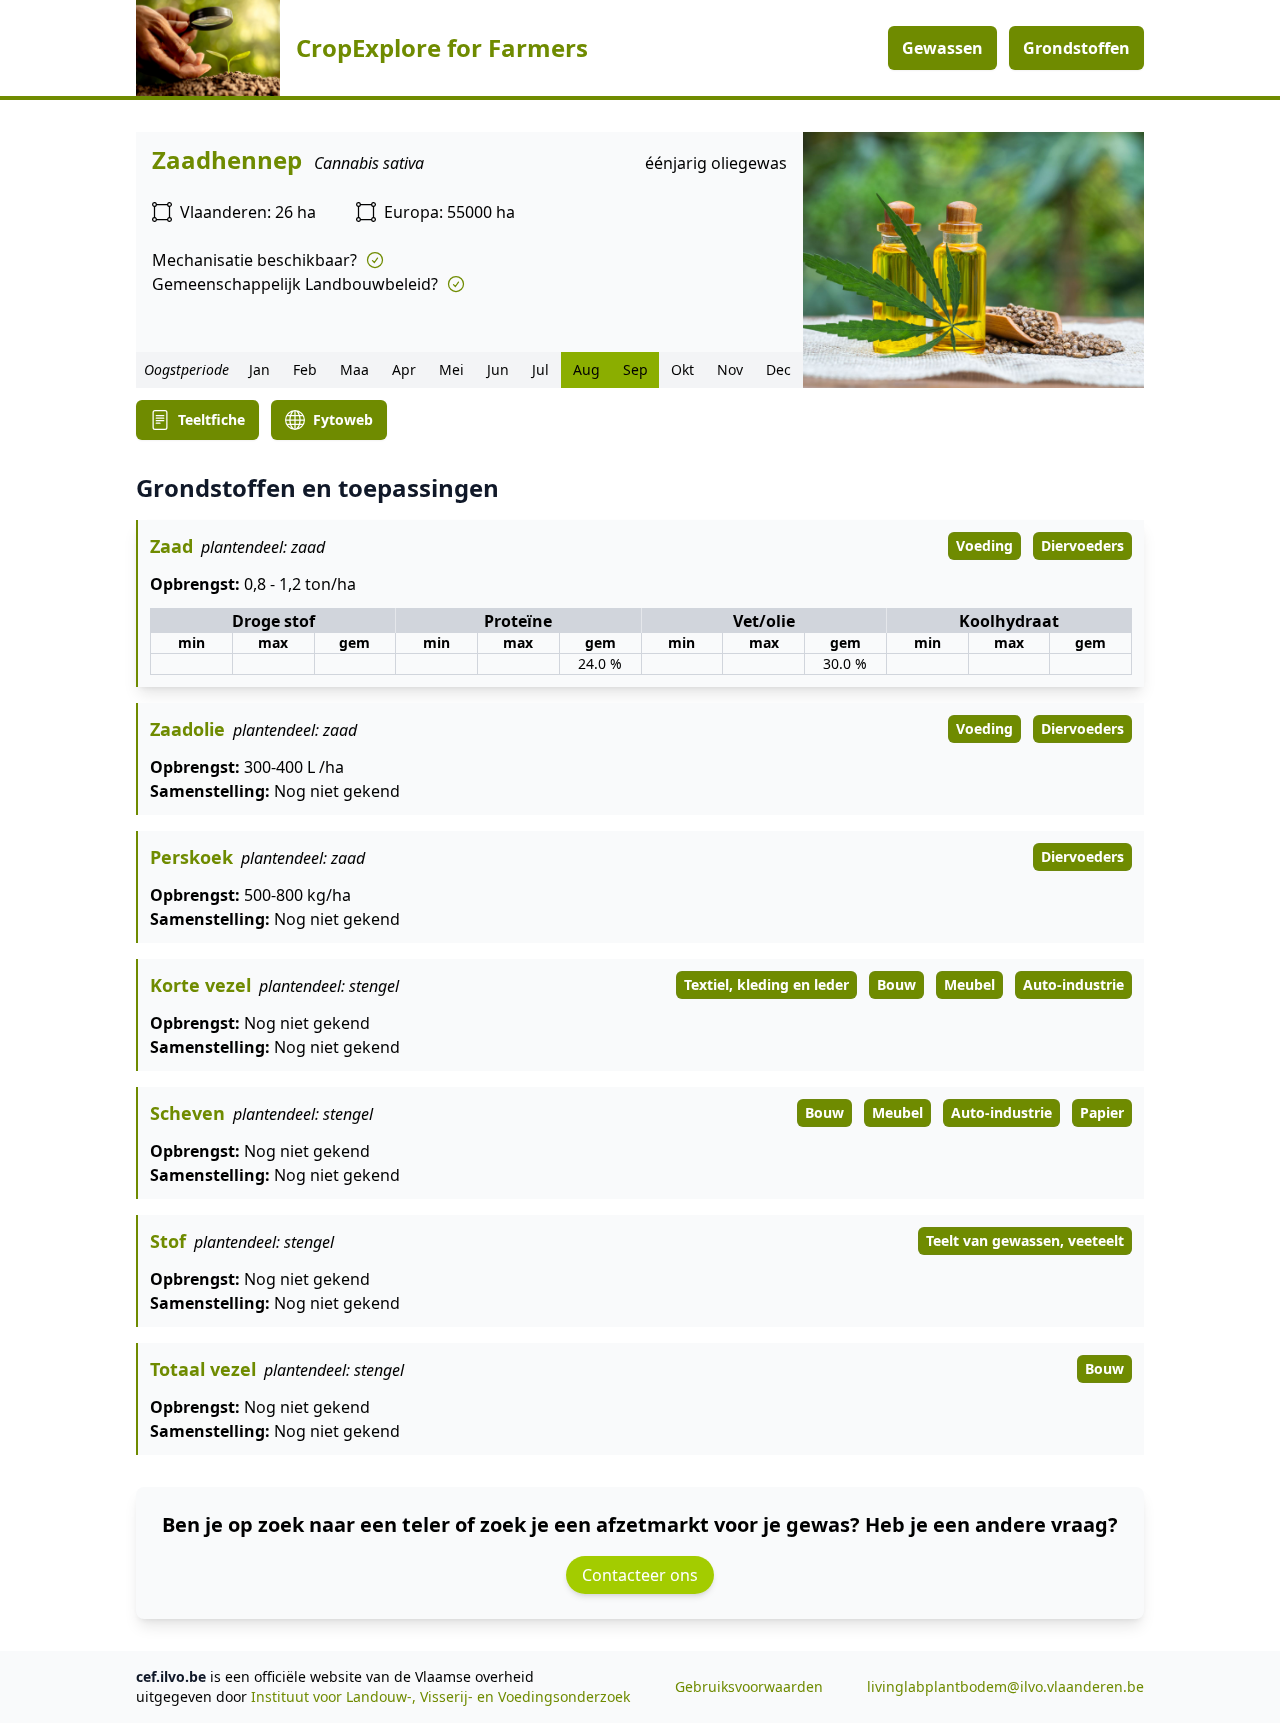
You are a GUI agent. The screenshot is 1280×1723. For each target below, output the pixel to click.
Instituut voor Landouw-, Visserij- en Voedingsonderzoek (440, 1696)
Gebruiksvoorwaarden (749, 1686)
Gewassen (942, 48)
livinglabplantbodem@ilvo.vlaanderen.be (1005, 1686)
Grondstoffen (1076, 48)
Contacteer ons (640, 1575)
